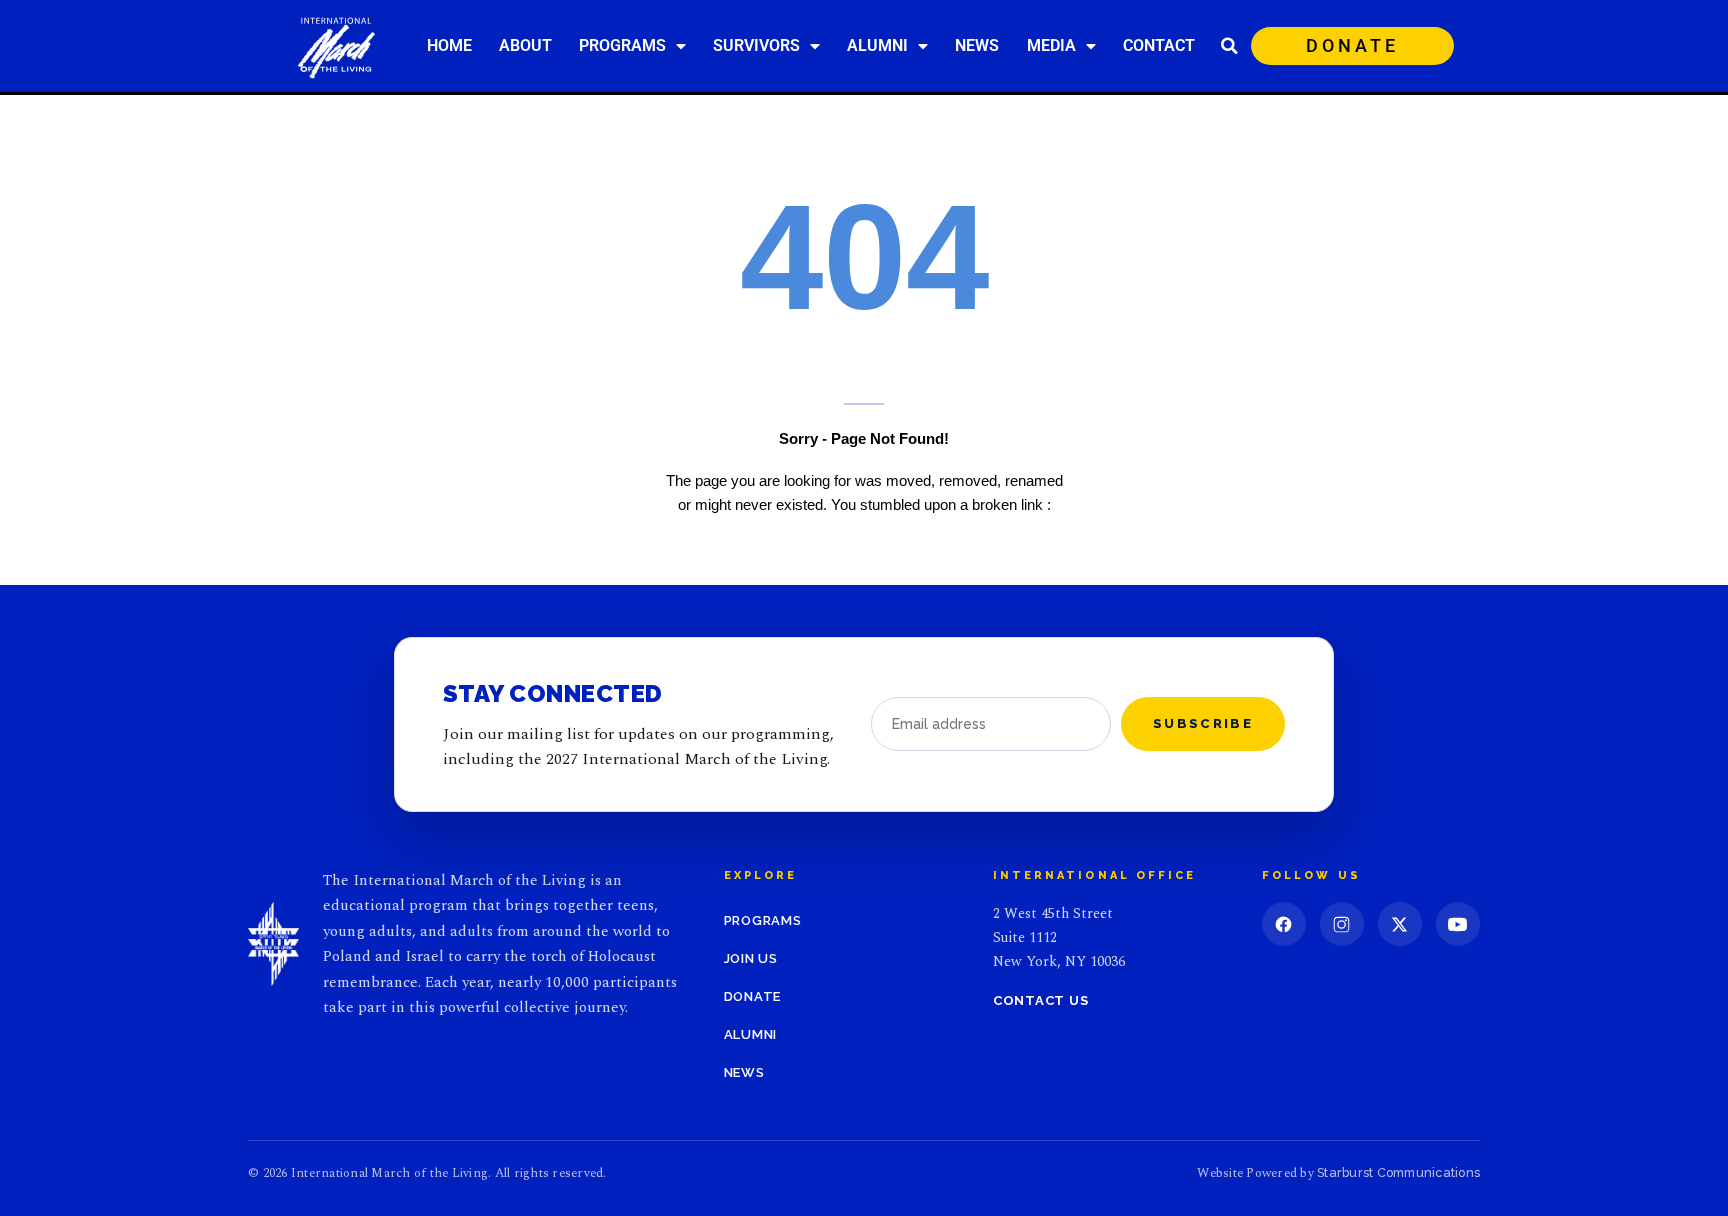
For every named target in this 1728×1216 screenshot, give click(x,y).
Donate (753, 996)
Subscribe (1203, 723)
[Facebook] (1284, 924)
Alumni (751, 1034)
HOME (449, 45)
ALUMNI (877, 45)
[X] (1400, 924)
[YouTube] (1458, 924)
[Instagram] (1342, 924)
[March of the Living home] (273, 944)
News (744, 1072)
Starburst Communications (1398, 1172)
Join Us (751, 958)
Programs (763, 920)
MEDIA (1051, 45)
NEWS (977, 45)
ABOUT (525, 45)
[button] (1230, 46)
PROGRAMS (622, 45)
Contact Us (1041, 1000)
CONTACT (1159, 45)
